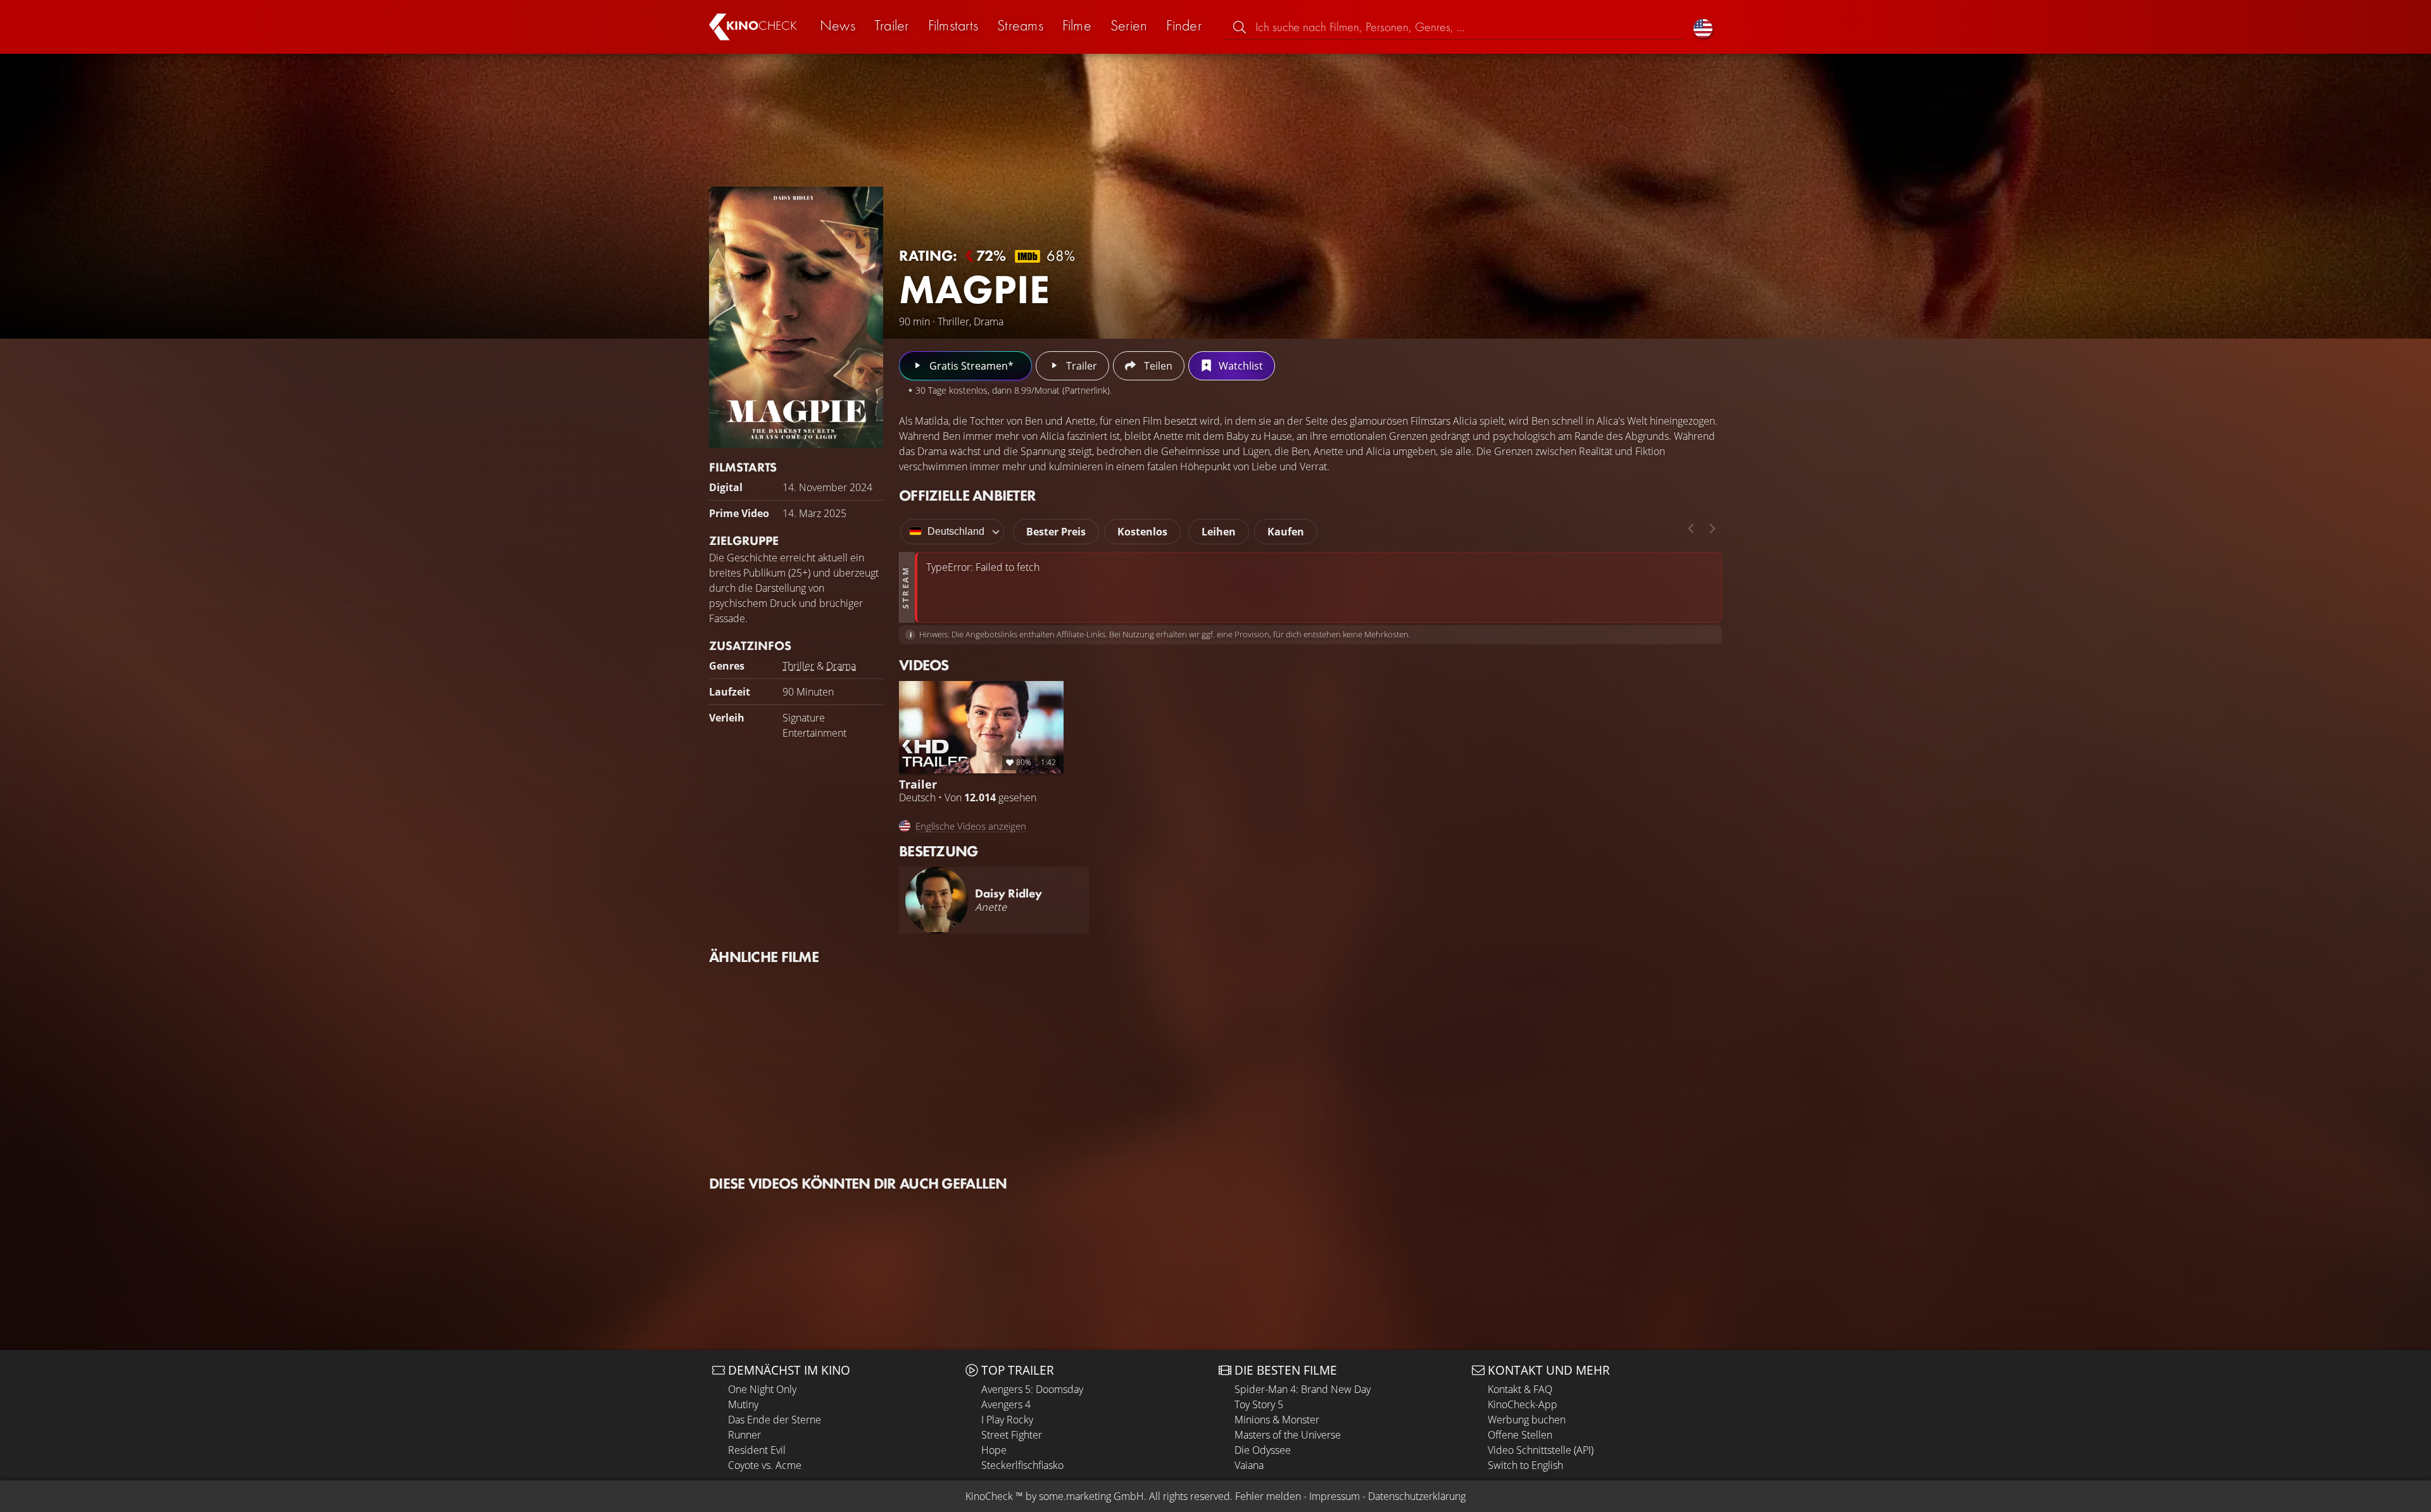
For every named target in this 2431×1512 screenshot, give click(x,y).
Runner (744, 1435)
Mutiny (743, 1404)
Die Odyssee (1263, 1450)
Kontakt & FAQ (1520, 1389)
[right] (1712, 528)
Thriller (798, 666)
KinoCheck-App (1523, 1404)
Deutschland (956, 531)
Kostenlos (1142, 532)
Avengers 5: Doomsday (1032, 1389)
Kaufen (1286, 532)
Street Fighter (1012, 1435)
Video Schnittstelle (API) (1541, 1450)
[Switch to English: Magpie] (1703, 27)
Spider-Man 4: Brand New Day (1303, 1389)
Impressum (1335, 1496)
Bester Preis (1056, 532)
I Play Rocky (1007, 1420)
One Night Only (762, 1389)
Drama (841, 666)
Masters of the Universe (1288, 1435)
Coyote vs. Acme (765, 1465)
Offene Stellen (1520, 1435)
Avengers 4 (1006, 1404)
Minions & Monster (1277, 1420)
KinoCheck (989, 1496)
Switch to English (1525, 1465)
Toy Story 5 (1259, 1404)
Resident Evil (757, 1450)
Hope (994, 1450)
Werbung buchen (1527, 1420)
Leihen (1219, 532)
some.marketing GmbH (1091, 1496)
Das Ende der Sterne (775, 1420)
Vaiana (1249, 1465)
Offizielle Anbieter (967, 495)
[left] (1691, 528)
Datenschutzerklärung (1417, 1496)
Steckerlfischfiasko (1022, 1465)
